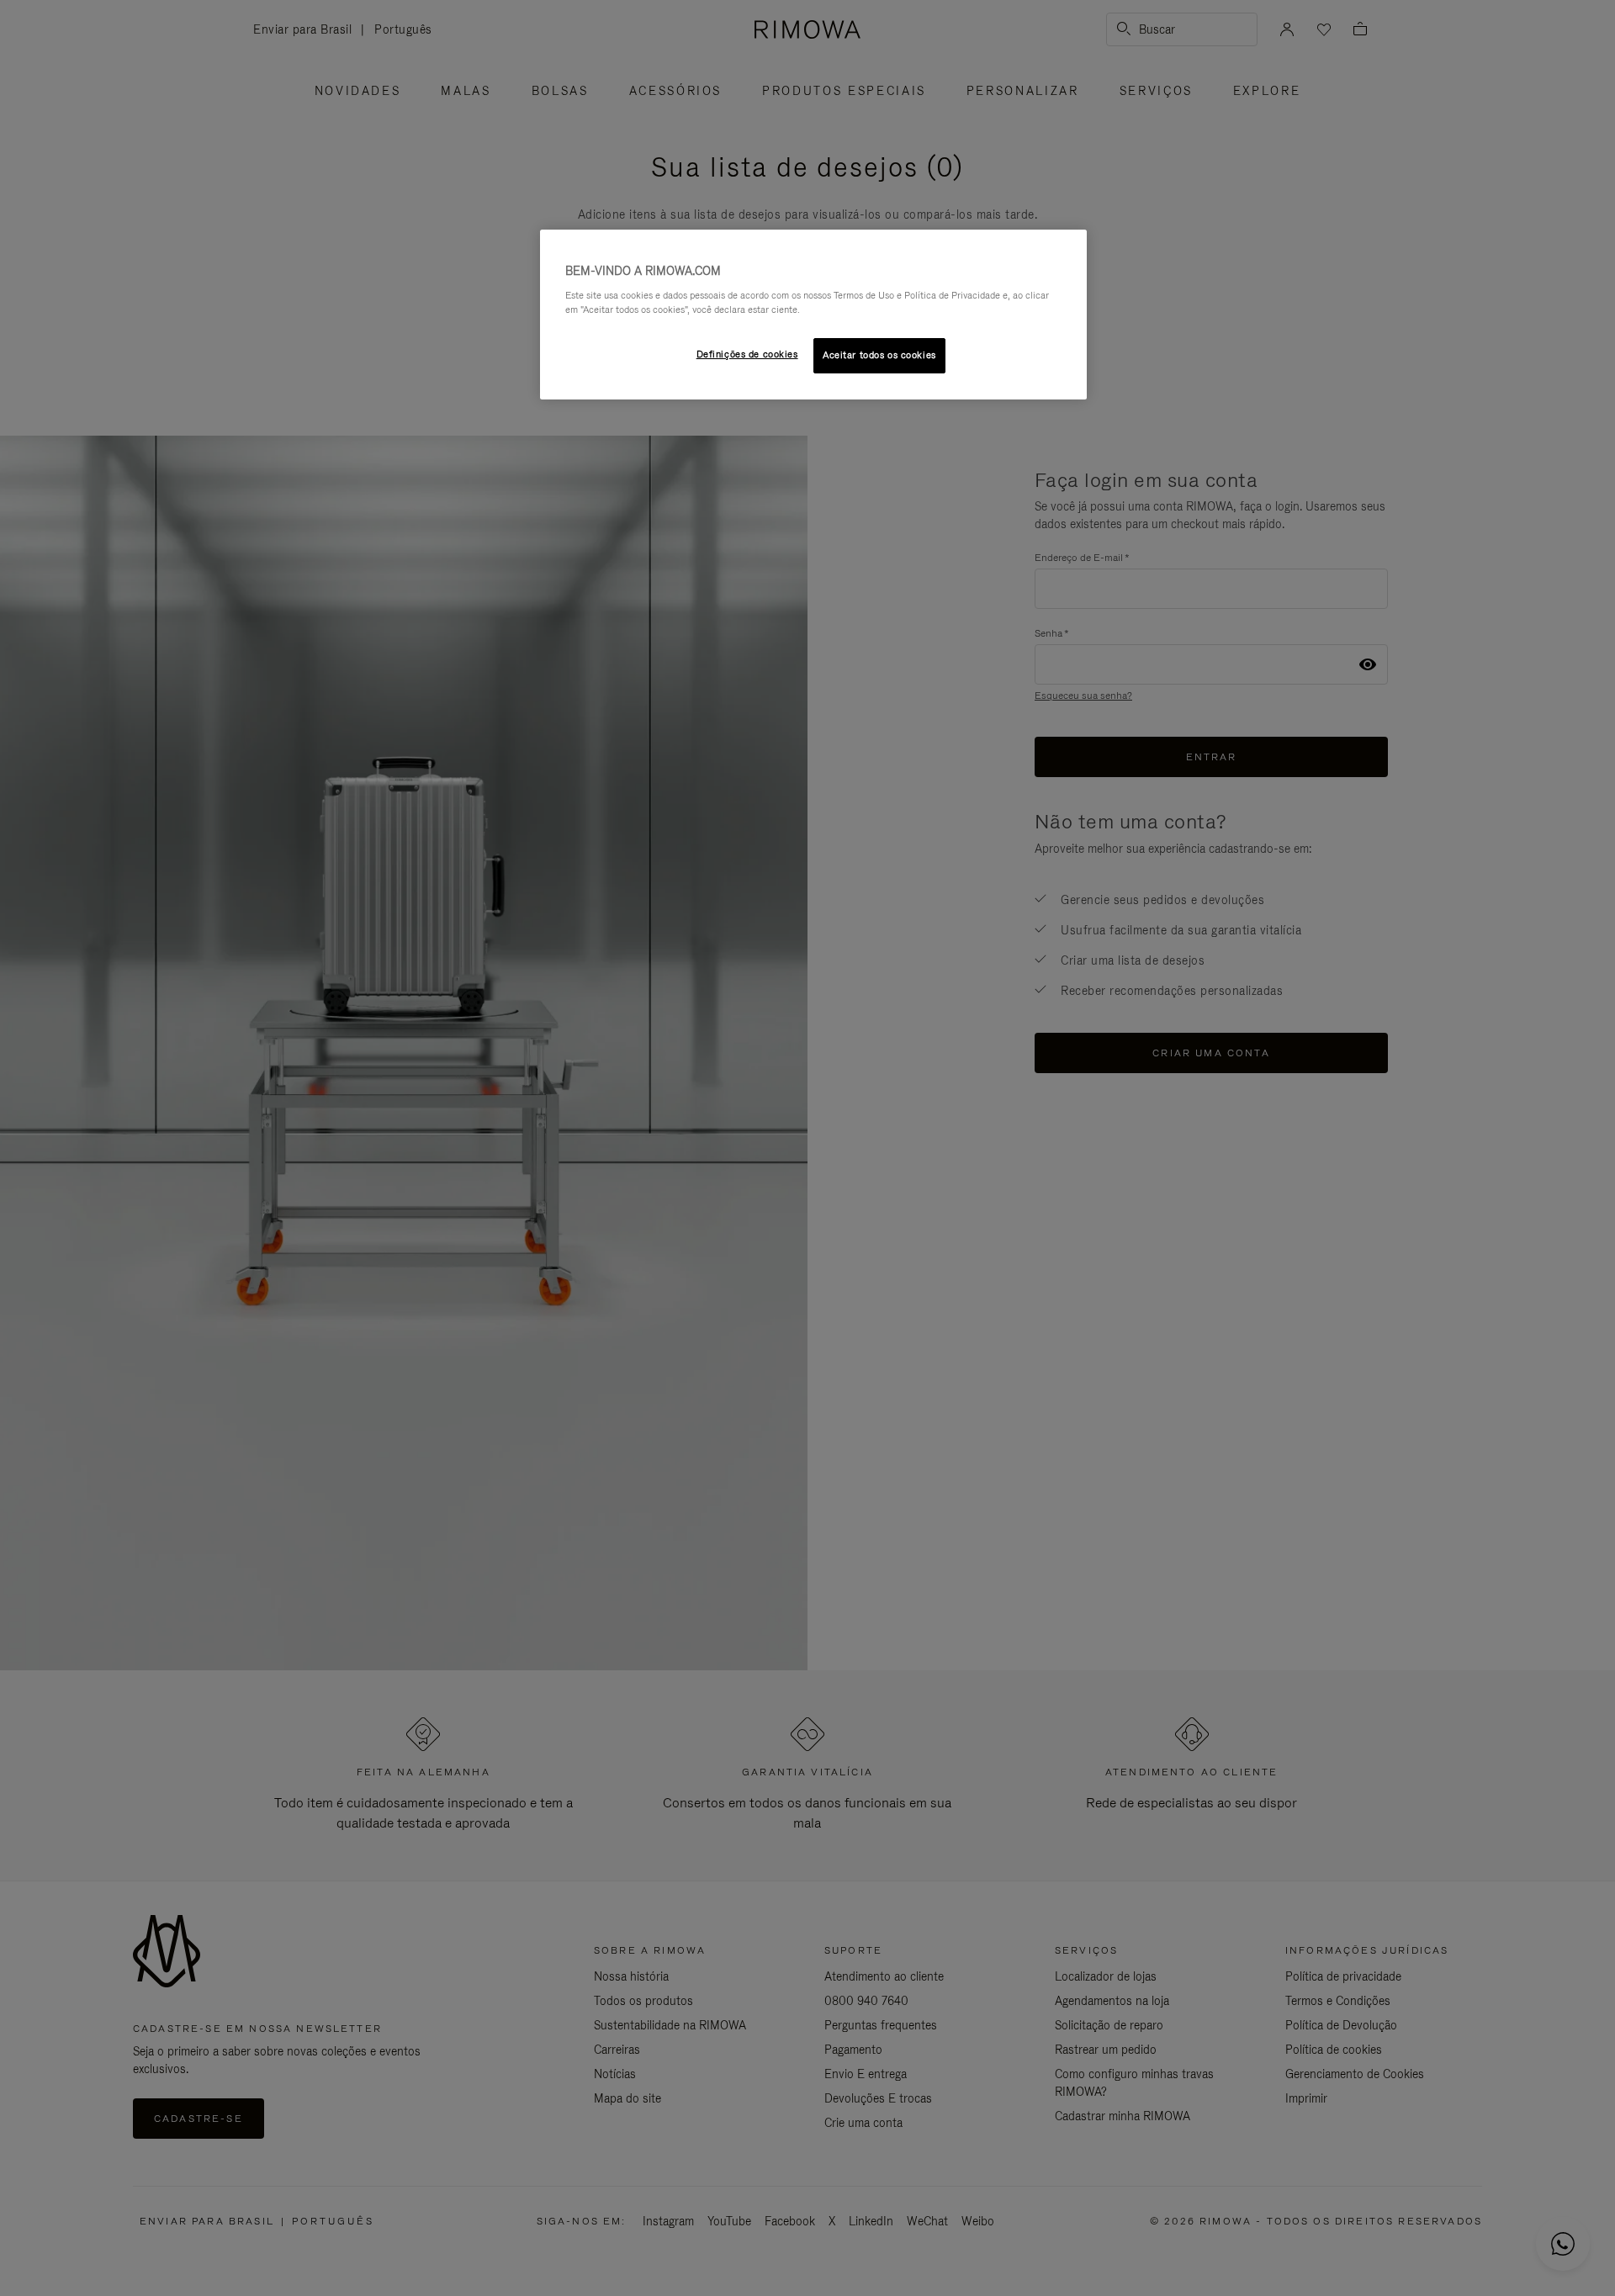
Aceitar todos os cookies (879, 355)
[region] (813, 315)
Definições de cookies (747, 354)
